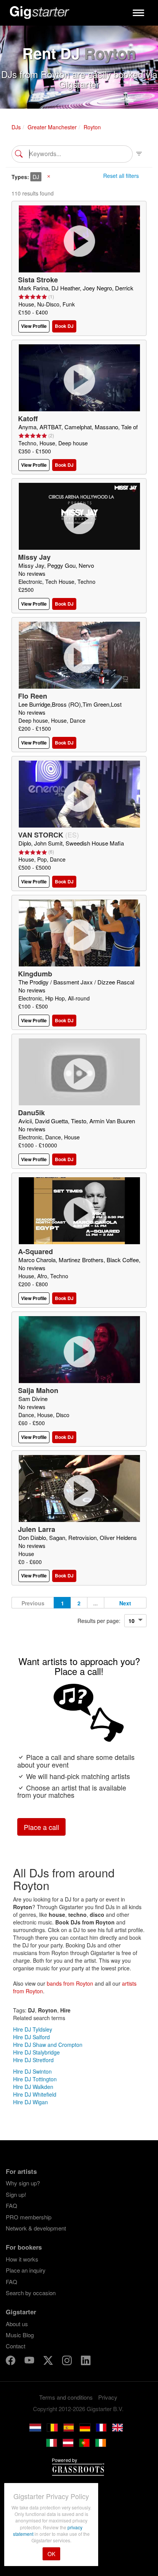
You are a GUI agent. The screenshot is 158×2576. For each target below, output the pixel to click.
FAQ (12, 2205)
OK (51, 2554)
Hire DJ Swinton (32, 2071)
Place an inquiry (26, 2270)
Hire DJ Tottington (35, 2079)
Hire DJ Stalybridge (36, 2052)
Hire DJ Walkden (33, 2087)
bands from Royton (70, 1983)
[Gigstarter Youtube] (30, 2362)
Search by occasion (31, 2293)
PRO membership (29, 2217)
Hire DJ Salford (31, 2037)
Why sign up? (23, 2183)
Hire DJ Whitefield (35, 2094)
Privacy (108, 2397)
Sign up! (16, 2194)
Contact (16, 2346)
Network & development (36, 2228)
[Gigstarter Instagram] (68, 2362)
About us (17, 2324)
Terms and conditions (66, 2397)
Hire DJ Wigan (30, 2102)
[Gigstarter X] (49, 2362)
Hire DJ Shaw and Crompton (48, 2045)
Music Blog (20, 2335)
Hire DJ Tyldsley (33, 2029)
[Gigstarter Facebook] (11, 2362)
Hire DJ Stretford (33, 2060)
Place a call (41, 1827)
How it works (22, 2259)
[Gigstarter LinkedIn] (86, 2362)
